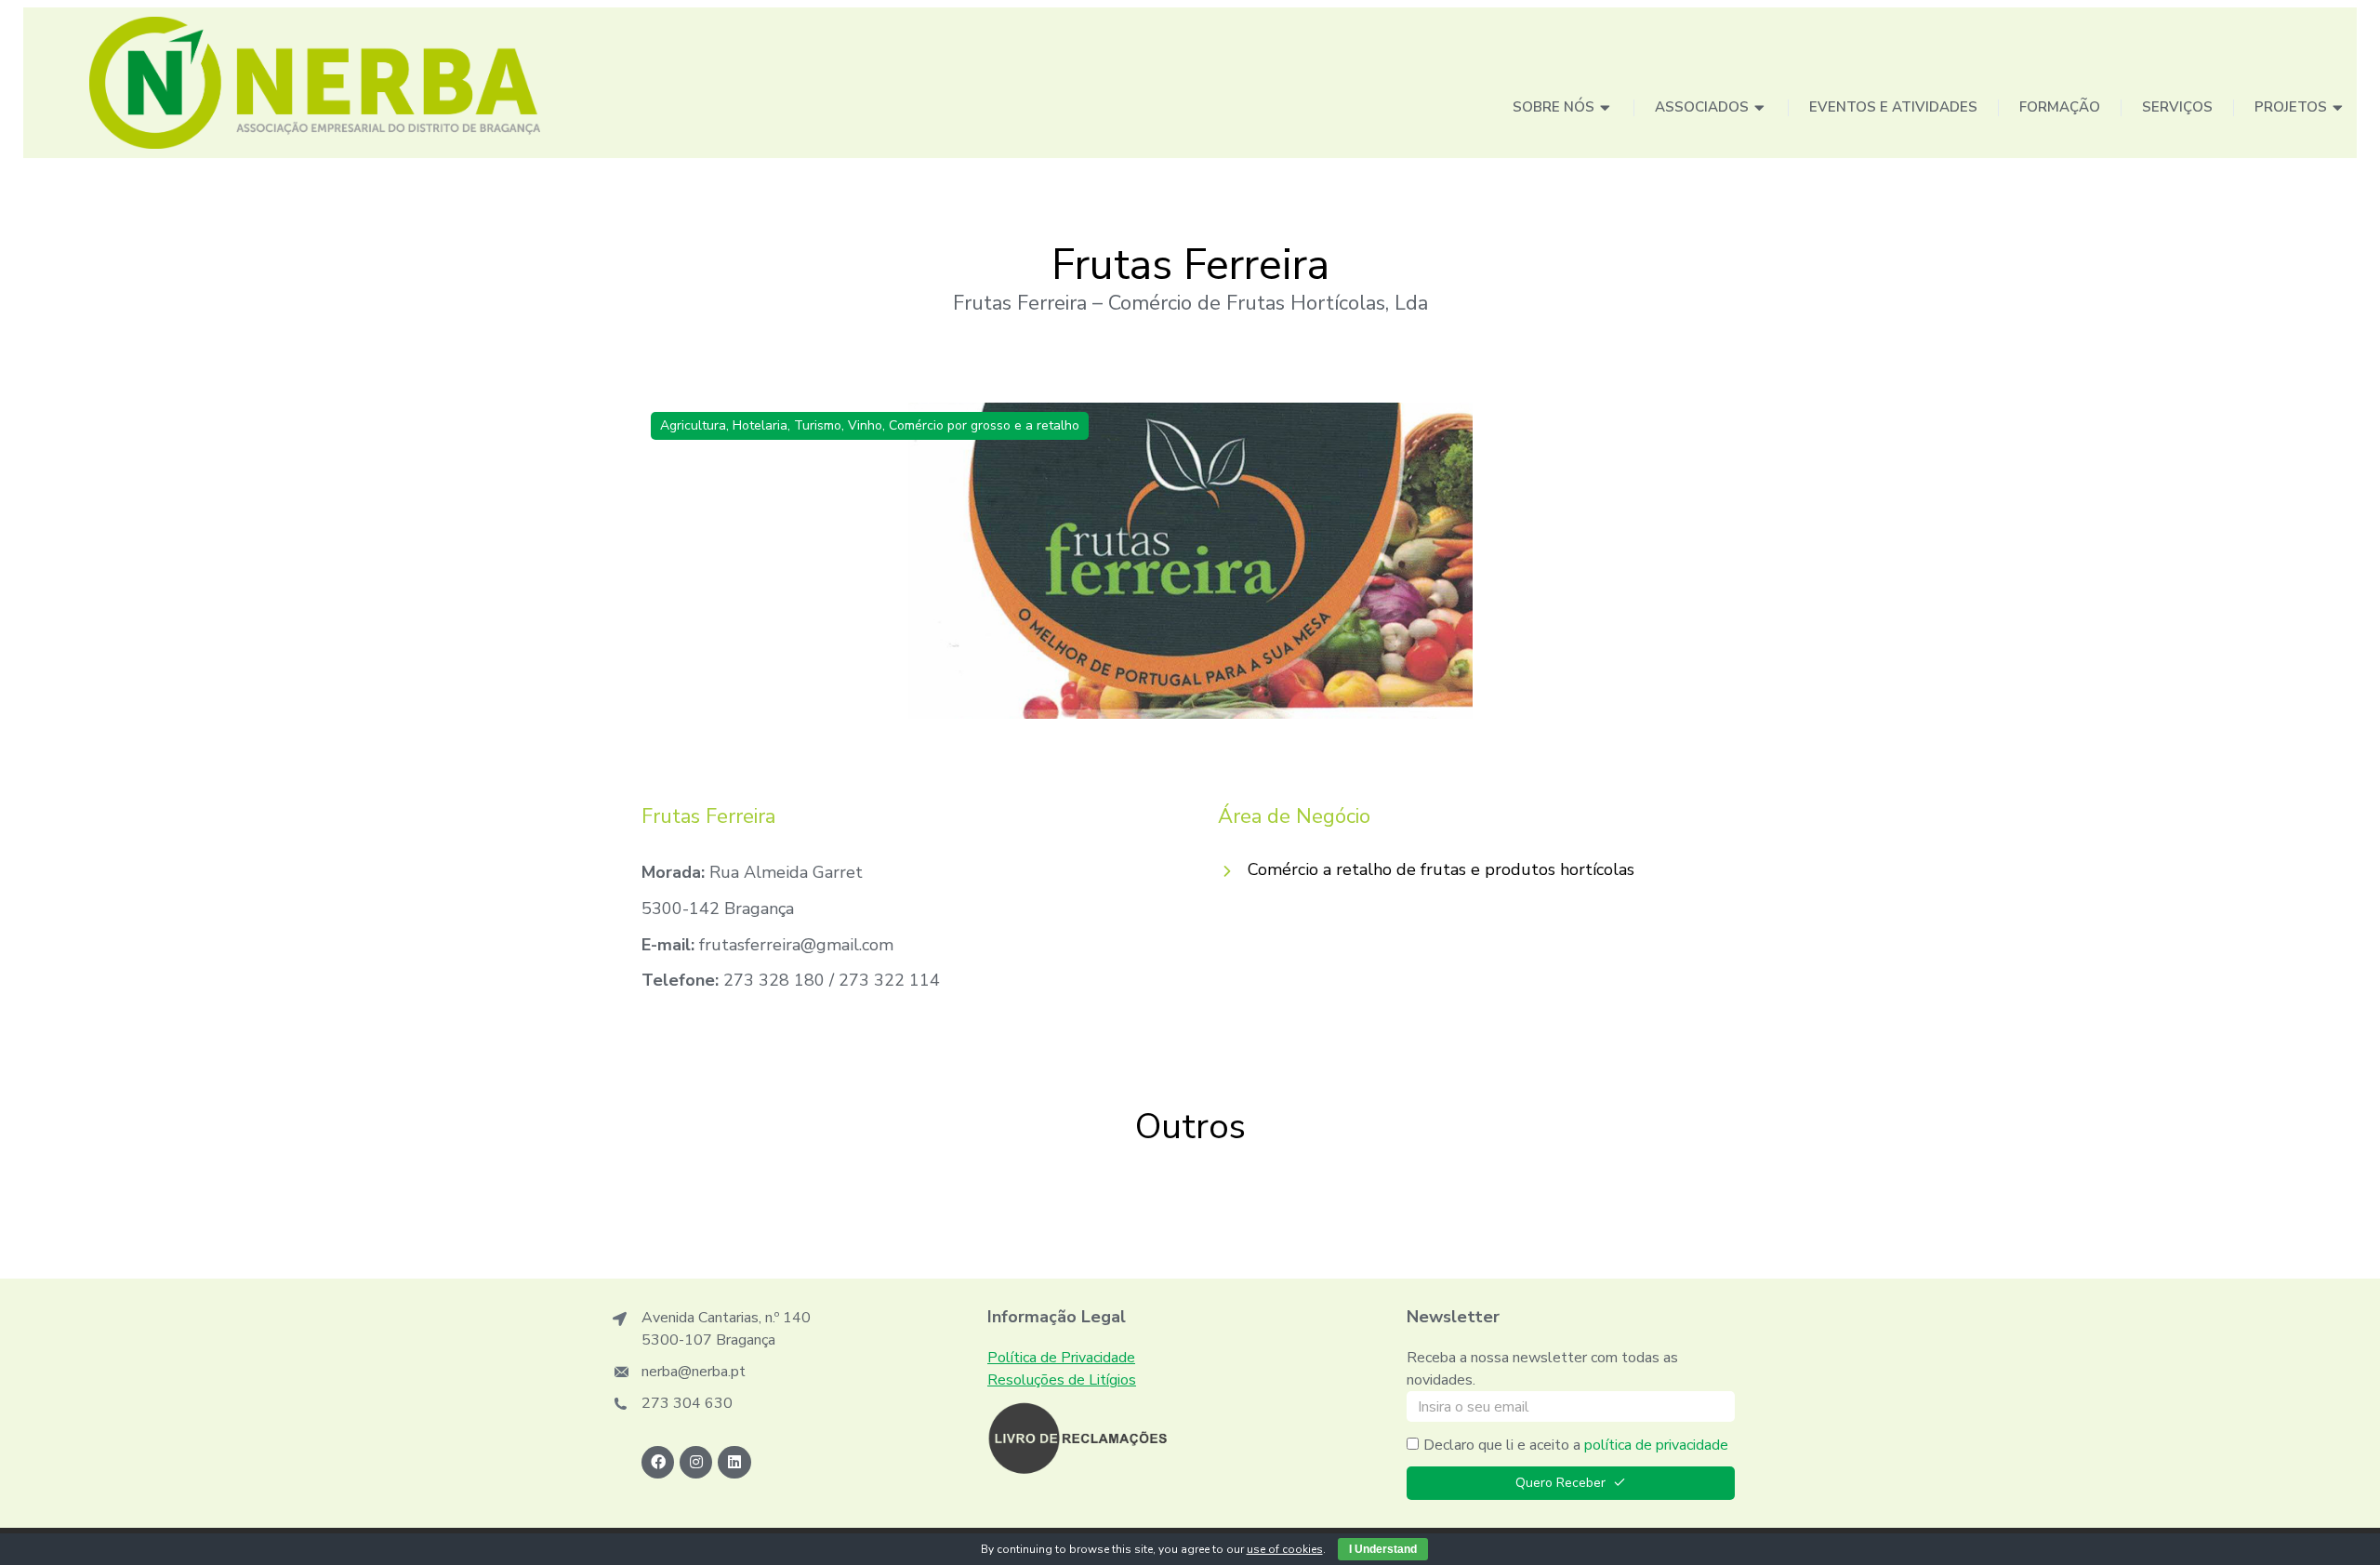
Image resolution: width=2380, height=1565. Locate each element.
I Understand (1383, 1549)
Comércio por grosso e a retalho (984, 425)
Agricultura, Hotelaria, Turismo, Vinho (771, 425)
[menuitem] (1563, 108)
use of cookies (1285, 1549)
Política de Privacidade (1061, 1358)
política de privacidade (1656, 1445)
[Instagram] (696, 1462)
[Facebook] (658, 1462)
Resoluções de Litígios (1062, 1380)
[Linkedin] (734, 1462)
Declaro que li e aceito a (1576, 1445)
